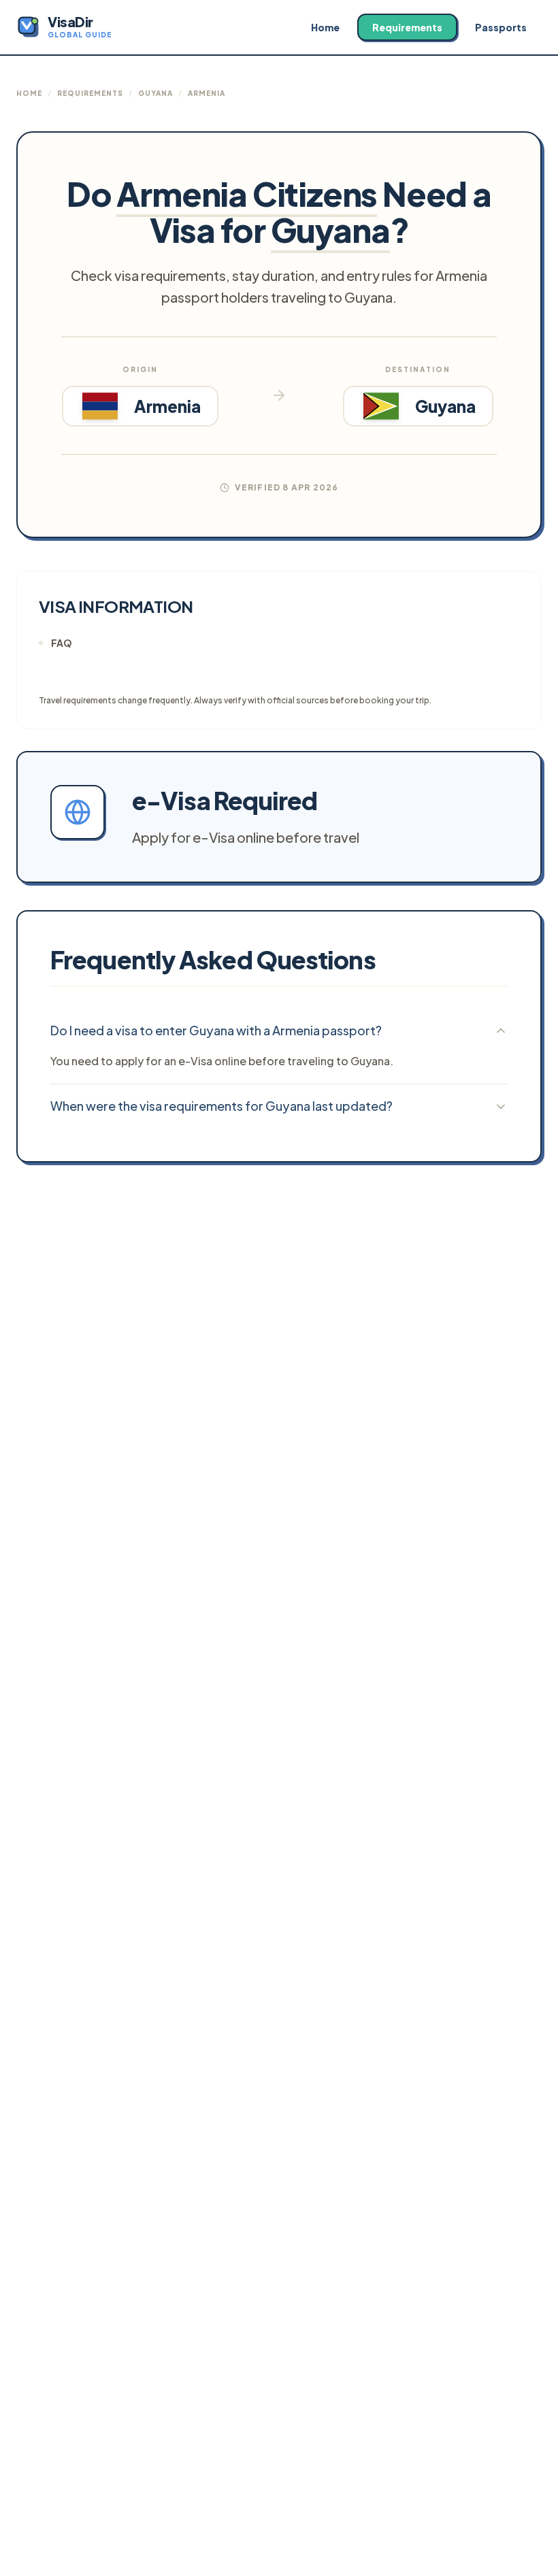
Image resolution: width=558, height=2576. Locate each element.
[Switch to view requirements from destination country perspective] (279, 395)
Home (325, 27)
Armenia (207, 93)
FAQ (62, 643)
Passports (501, 27)
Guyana (155, 93)
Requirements (407, 27)
